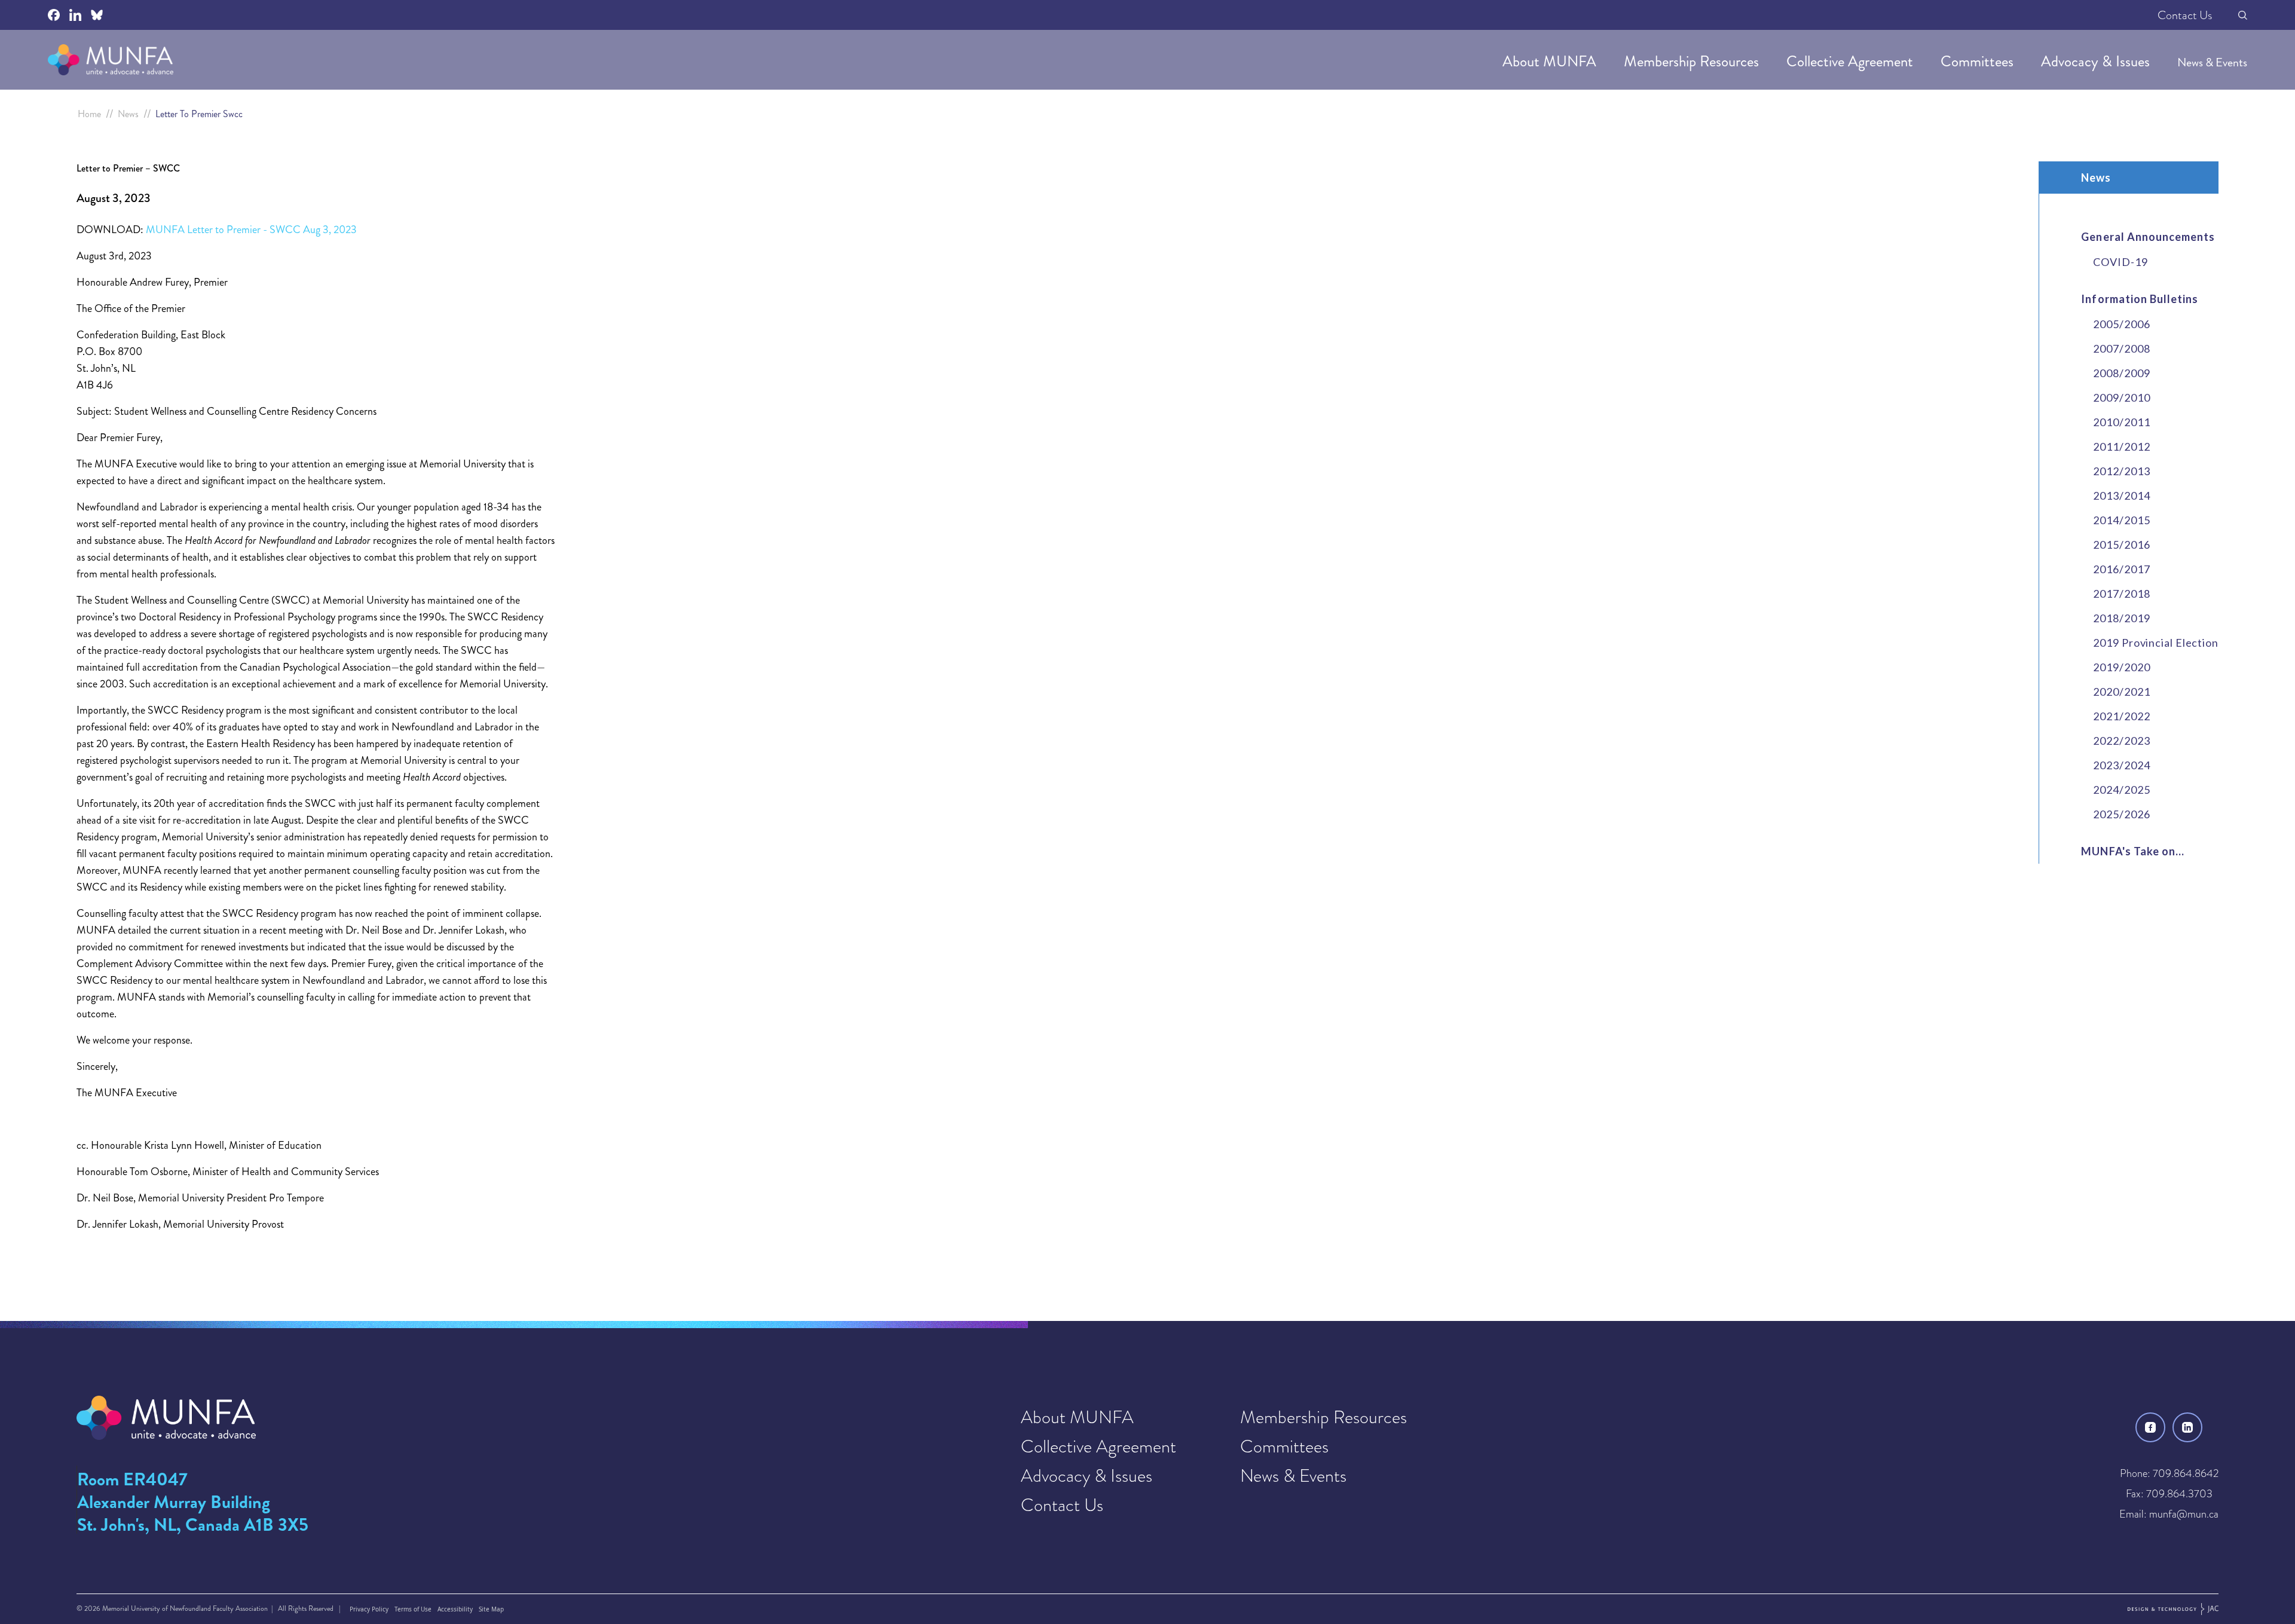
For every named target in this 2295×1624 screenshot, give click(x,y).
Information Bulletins (2140, 299)
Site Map (491, 1609)
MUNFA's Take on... (2133, 851)
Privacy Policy (369, 1609)
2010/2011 (2121, 422)
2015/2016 (2121, 545)
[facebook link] (2150, 1427)
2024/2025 (2121, 790)
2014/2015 (2121, 520)
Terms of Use (413, 1609)
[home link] (111, 60)
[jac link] (2173, 1609)
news (128, 114)
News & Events (2212, 62)
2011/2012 (2121, 446)
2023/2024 (2121, 765)
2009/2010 (2121, 397)
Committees (1979, 61)
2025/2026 (2121, 814)
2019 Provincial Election (2156, 643)
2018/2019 (2121, 618)
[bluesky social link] (97, 15)
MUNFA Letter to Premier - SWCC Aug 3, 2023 (251, 230)
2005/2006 (2121, 324)
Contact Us (2185, 15)
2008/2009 (2121, 373)
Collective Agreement (1852, 61)
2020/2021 (2121, 692)
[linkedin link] (2187, 1427)
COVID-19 (2120, 262)
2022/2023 (2121, 741)
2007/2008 (2121, 348)
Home (89, 114)
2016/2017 (2121, 569)
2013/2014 (2121, 496)
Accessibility (455, 1609)
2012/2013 (2121, 471)
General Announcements (2148, 237)
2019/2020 (2121, 667)
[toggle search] (2243, 15)
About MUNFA (1551, 61)
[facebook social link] (54, 15)
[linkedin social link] (75, 15)
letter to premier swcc (199, 114)
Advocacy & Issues (2097, 61)
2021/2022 (2121, 716)
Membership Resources (1693, 61)
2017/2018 (2121, 594)
